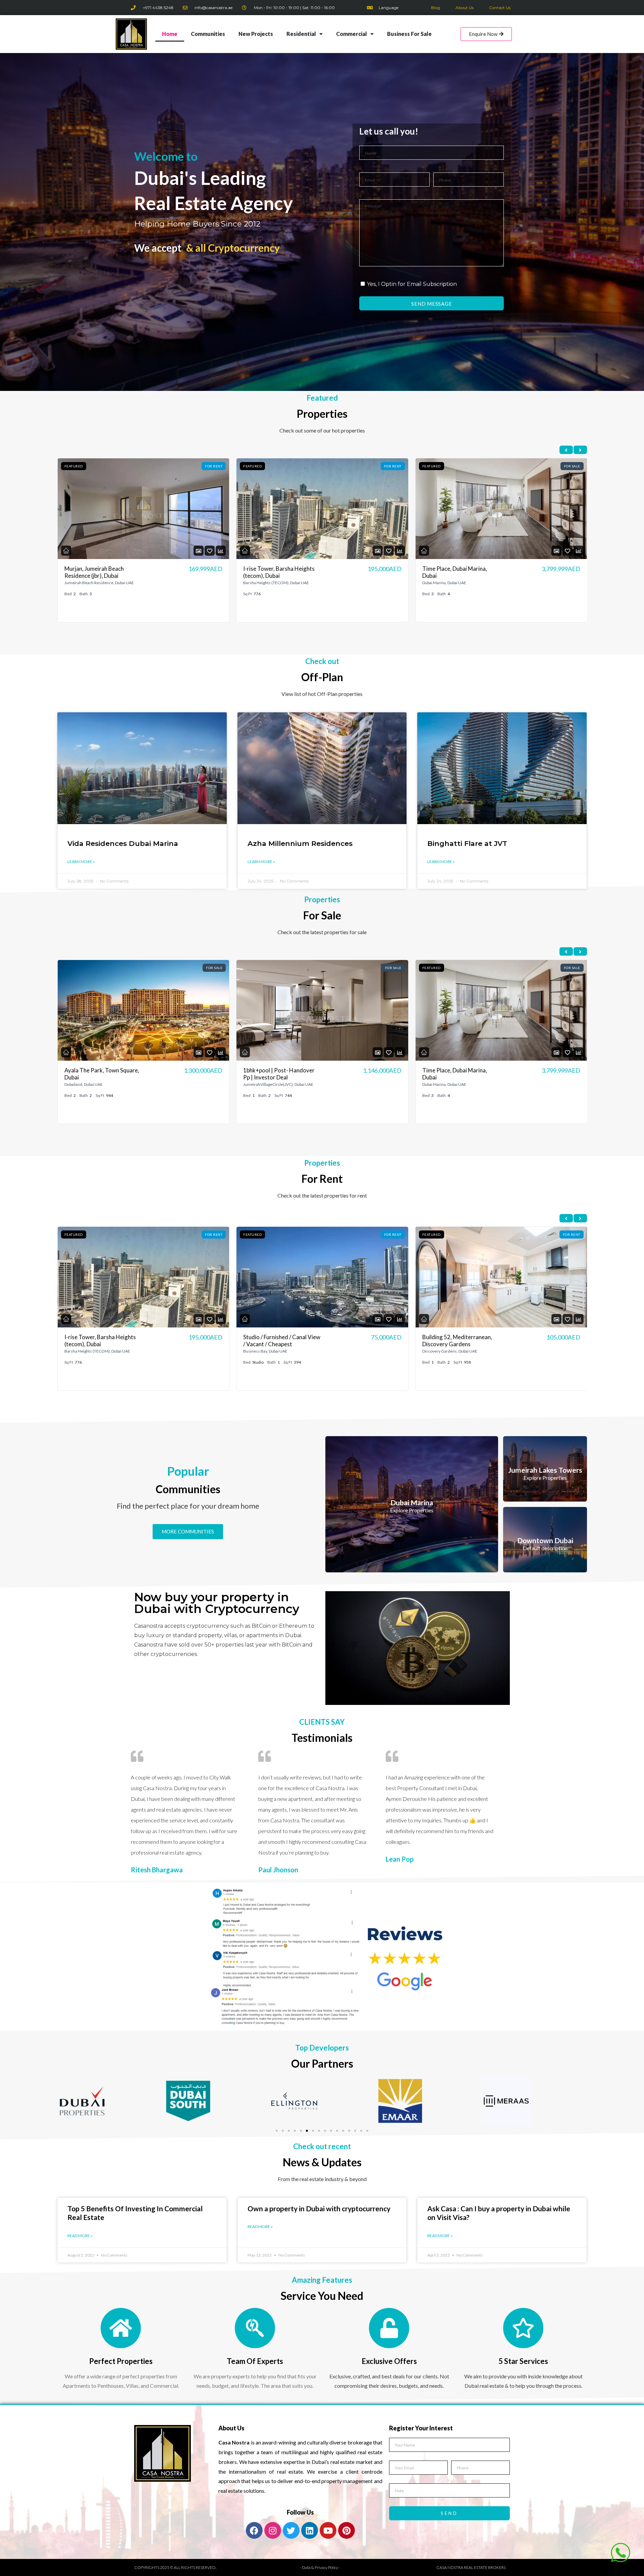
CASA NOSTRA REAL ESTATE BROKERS (471, 2567)
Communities (208, 34)
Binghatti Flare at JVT (467, 843)
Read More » (80, 2236)
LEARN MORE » (81, 862)
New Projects (256, 34)
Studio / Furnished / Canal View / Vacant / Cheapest (282, 572)
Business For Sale (409, 34)
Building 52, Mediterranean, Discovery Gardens (99, 1341)
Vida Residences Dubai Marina (123, 843)
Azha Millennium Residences (300, 843)
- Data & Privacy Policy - (320, 2567)
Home (170, 34)
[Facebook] (254, 2530)
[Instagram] (273, 2530)
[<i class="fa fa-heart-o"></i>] (210, 551)
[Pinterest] (346, 2530)
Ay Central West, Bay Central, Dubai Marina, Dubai (281, 1341)
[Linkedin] (310, 2530)
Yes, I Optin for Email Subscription (412, 284)
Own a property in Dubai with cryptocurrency (319, 2208)
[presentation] (566, 450)
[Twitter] (291, 2530)
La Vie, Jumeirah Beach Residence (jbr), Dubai (450, 1341)
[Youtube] (328, 2530)
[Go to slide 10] (331, 2131)
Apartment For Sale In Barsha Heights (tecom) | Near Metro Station (459, 1077)
